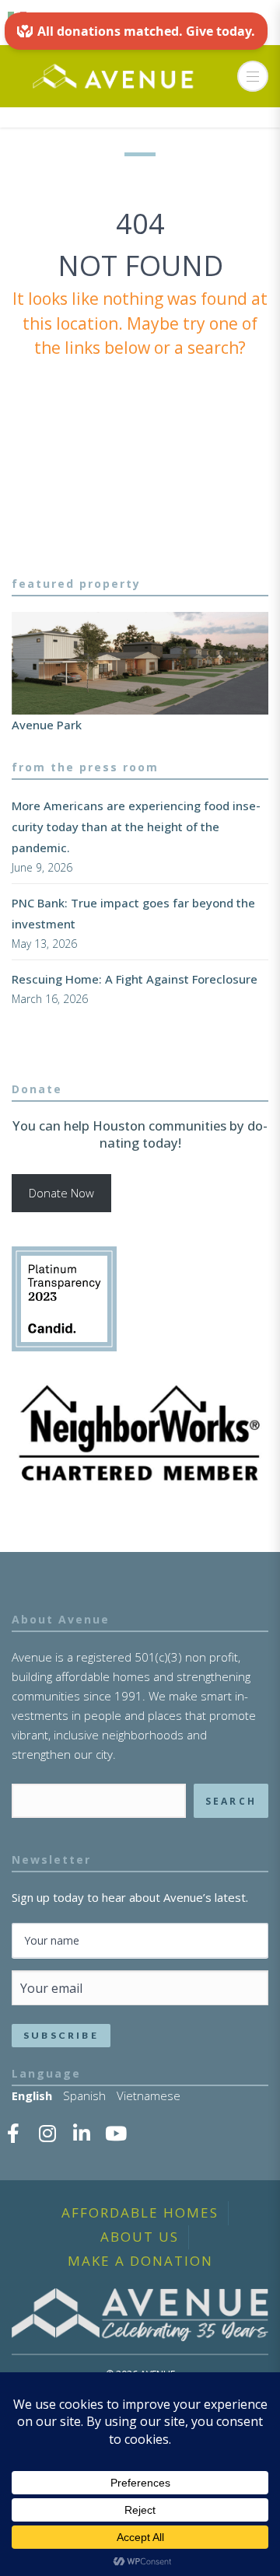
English (32, 2095)
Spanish (84, 2095)
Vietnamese (149, 2095)
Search (231, 1801)
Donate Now (61, 1193)
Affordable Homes (140, 2212)
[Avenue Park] (140, 664)
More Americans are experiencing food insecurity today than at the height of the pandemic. (136, 827)
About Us (140, 2237)
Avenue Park (47, 725)
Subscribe (61, 2035)
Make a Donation (140, 2261)
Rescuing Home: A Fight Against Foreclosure (135, 979)
